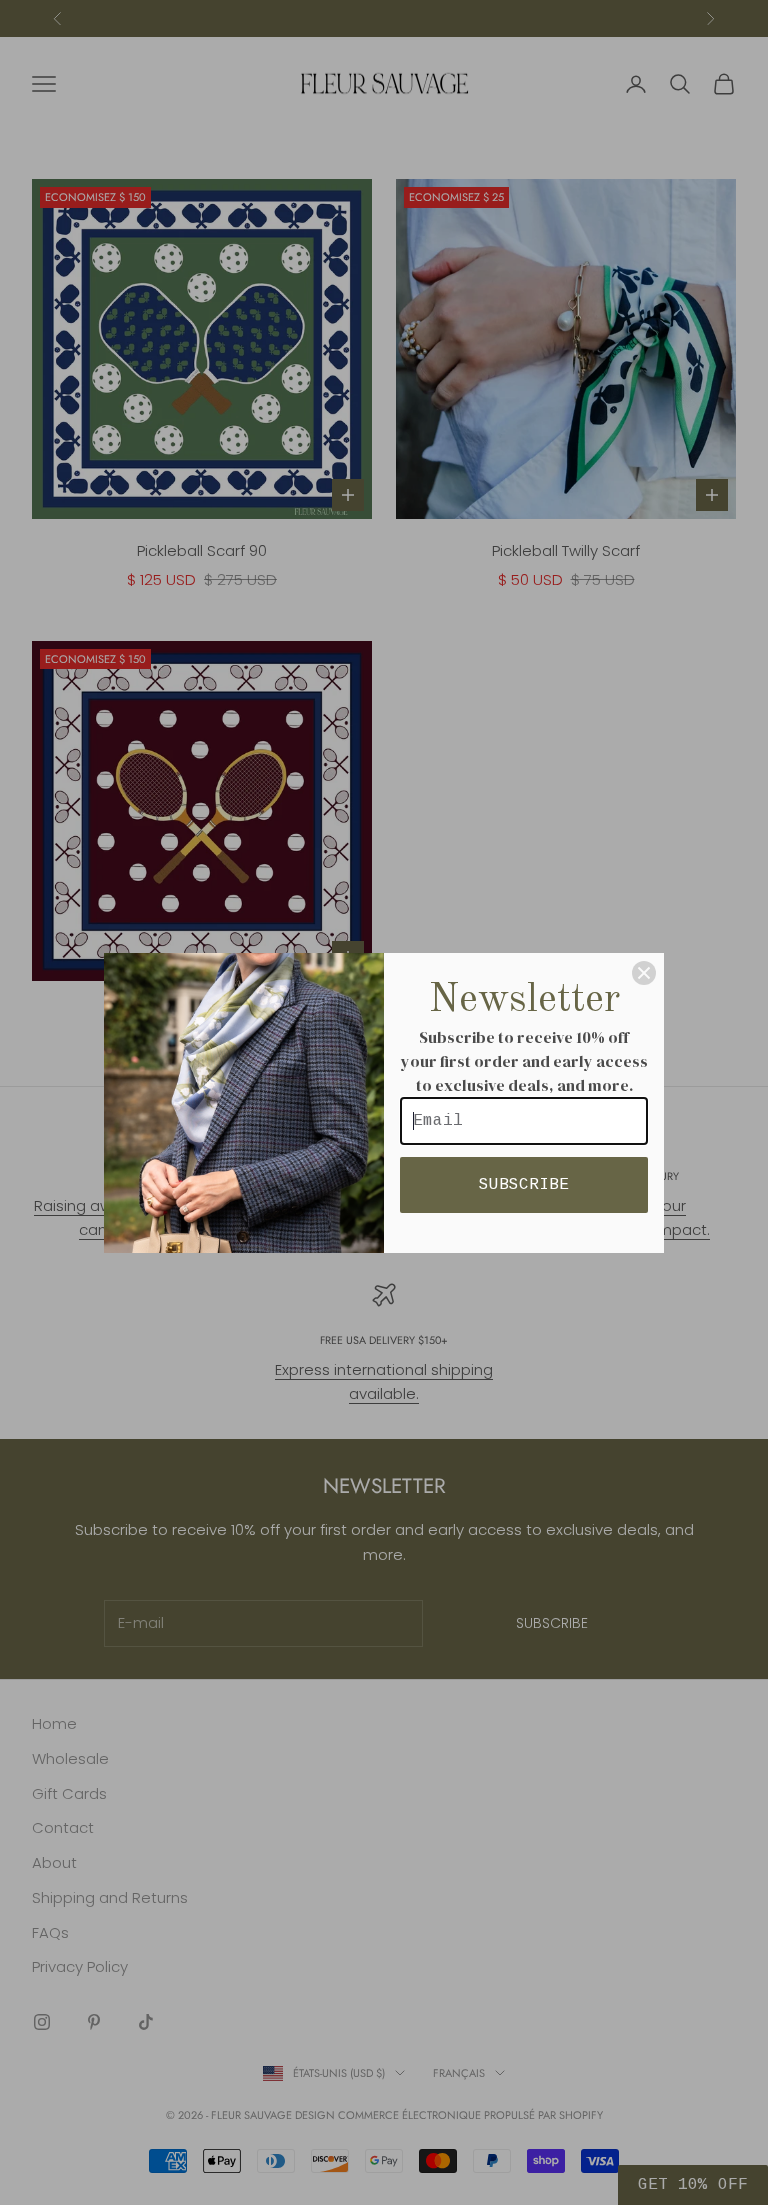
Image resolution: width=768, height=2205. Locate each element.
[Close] (644, 973)
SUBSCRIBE (524, 1185)
